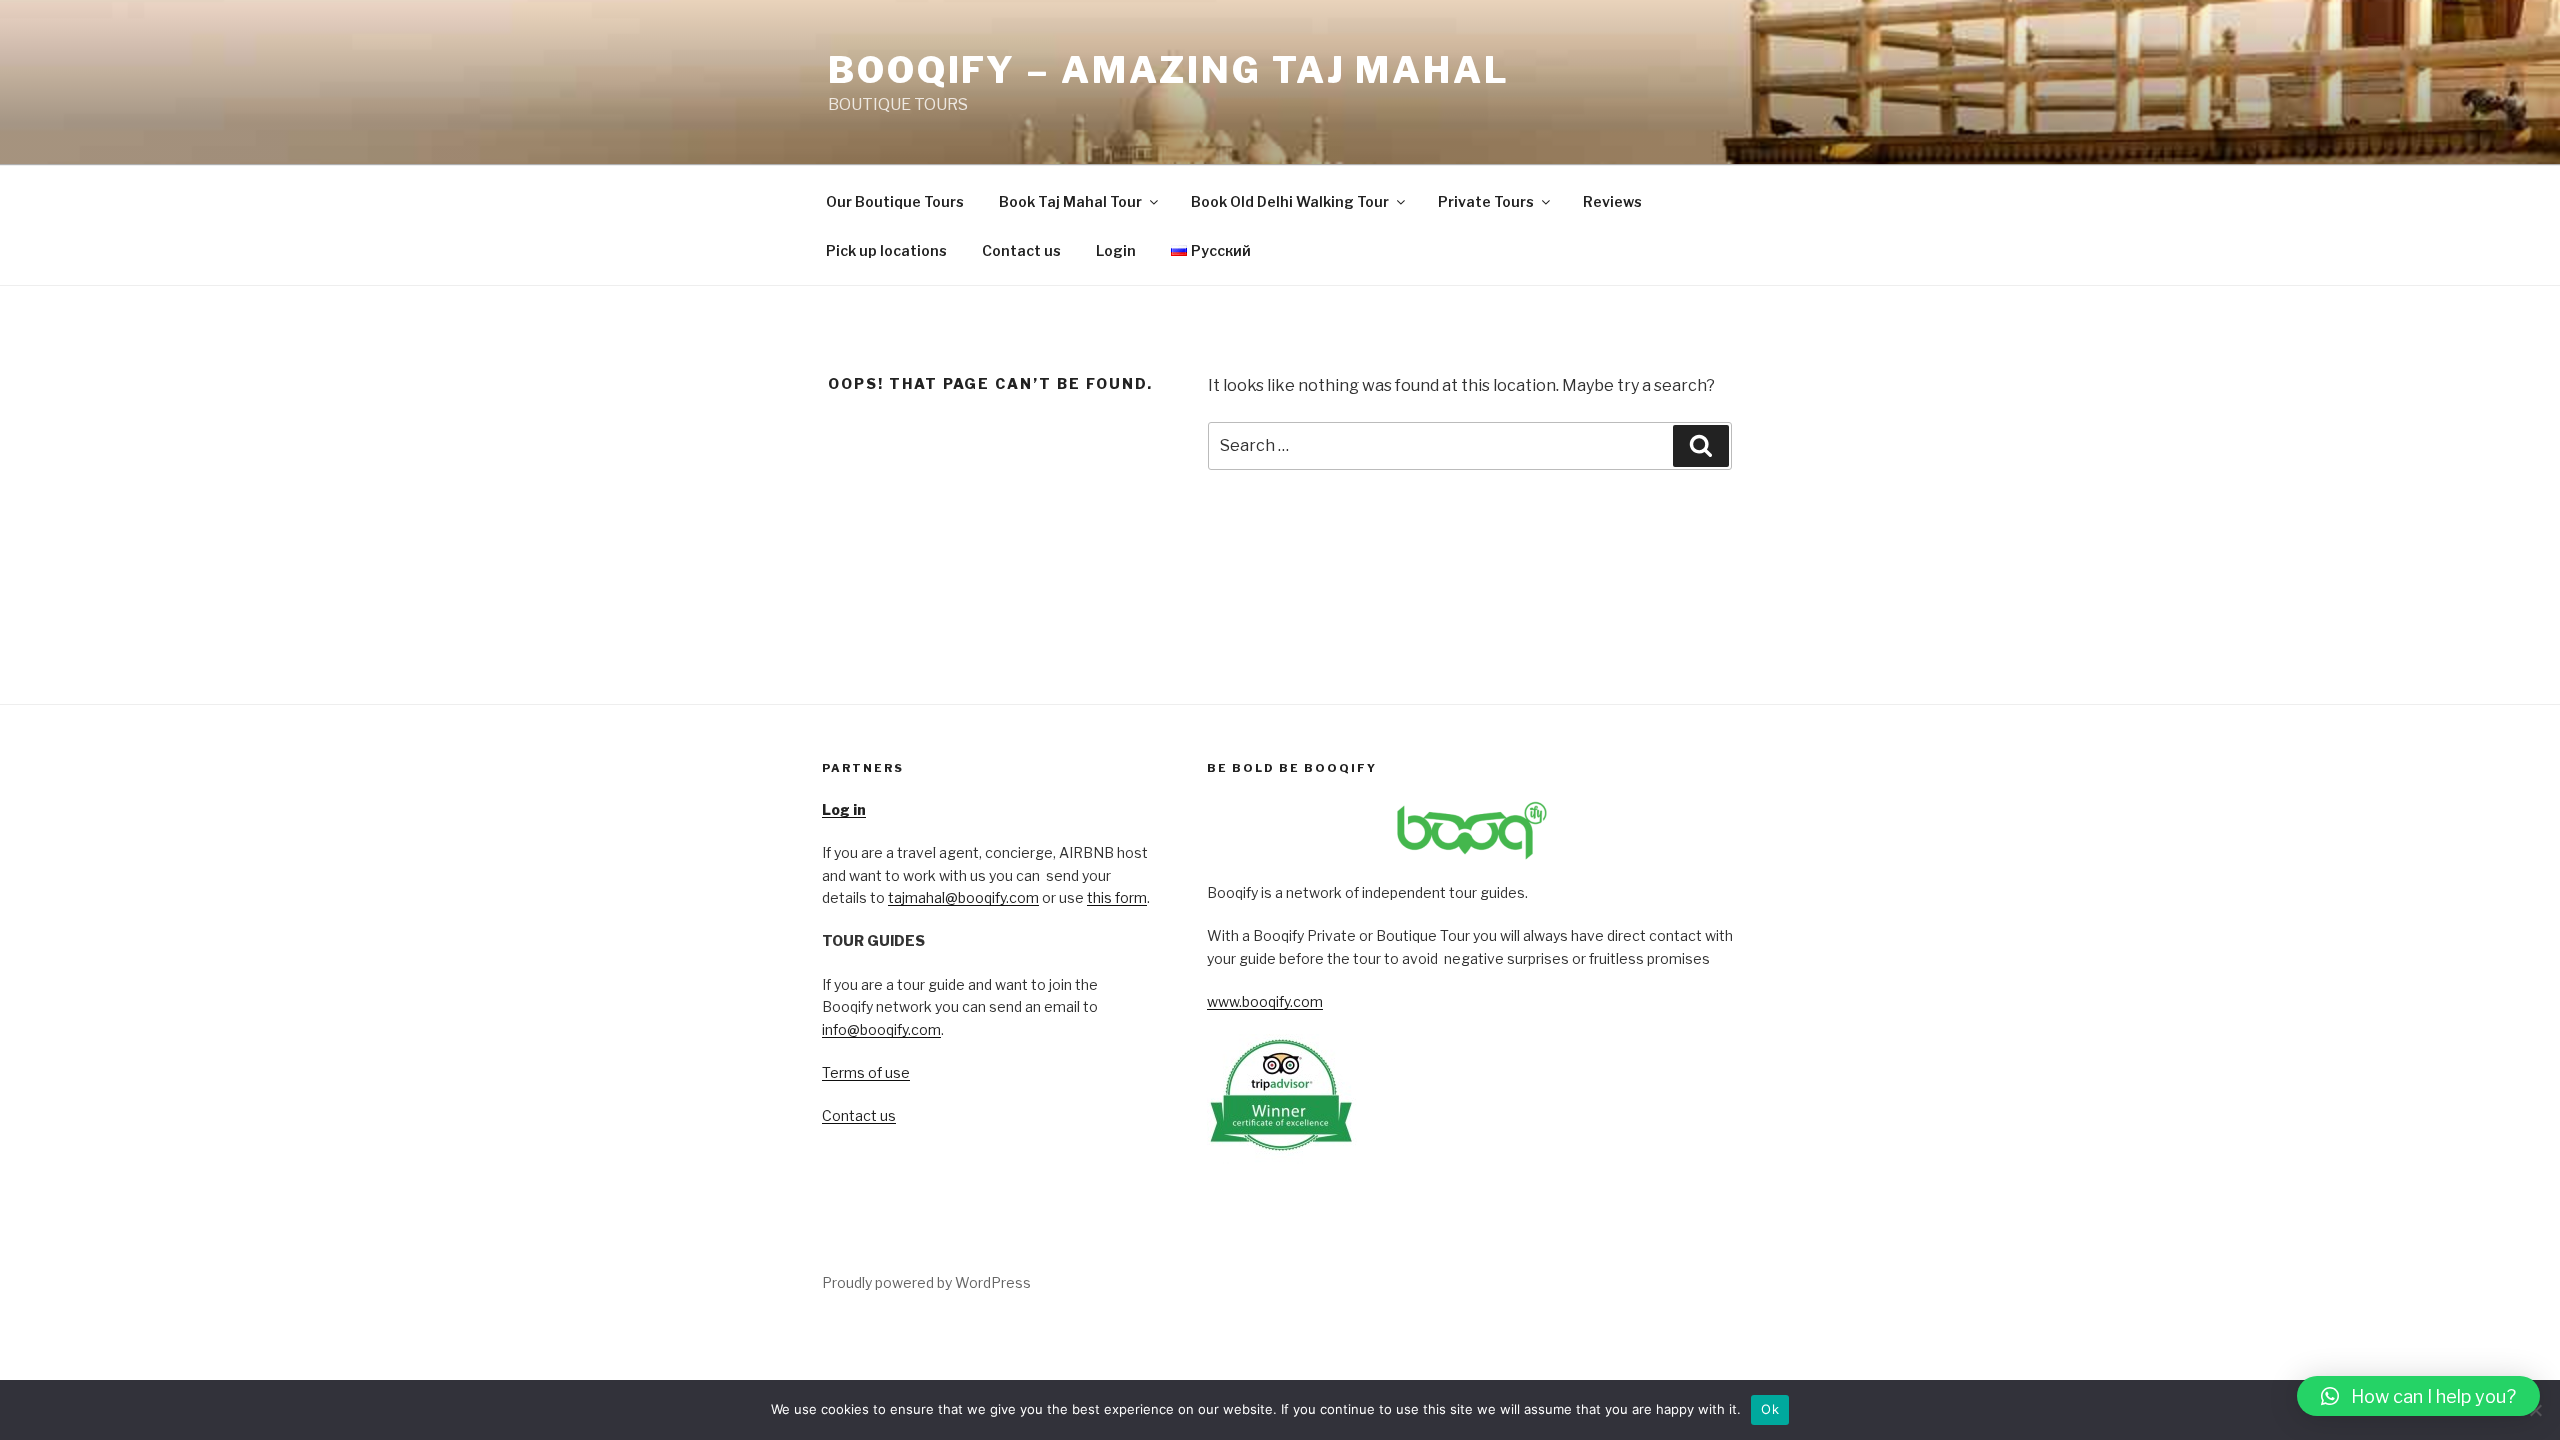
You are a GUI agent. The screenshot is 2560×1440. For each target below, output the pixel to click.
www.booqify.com (1265, 1001)
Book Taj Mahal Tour (1070, 201)
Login (1116, 250)
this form (1117, 897)
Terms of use (866, 1072)
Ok (1770, 1409)
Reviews (1612, 201)
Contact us (1021, 250)
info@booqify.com (881, 1029)
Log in (844, 809)
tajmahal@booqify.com (963, 897)
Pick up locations (886, 250)
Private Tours (1486, 201)
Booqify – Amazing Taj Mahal (1169, 70)
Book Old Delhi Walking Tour (1290, 201)
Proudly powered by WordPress (926, 1282)
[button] (2418, 1396)
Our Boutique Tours (895, 201)
